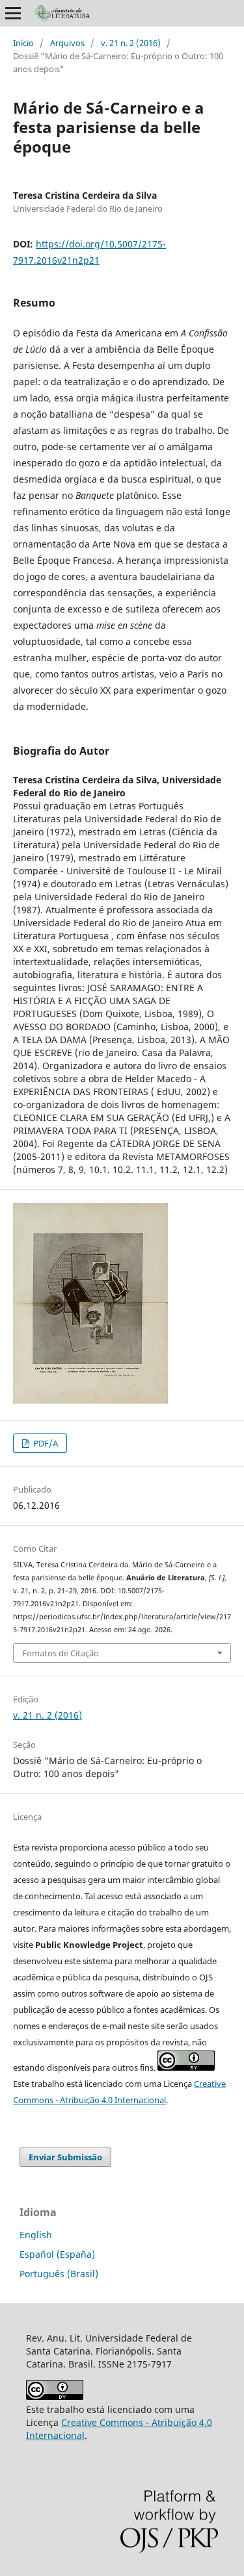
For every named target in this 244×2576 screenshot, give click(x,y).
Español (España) (57, 2254)
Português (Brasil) (59, 2274)
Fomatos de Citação (61, 1653)
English (36, 2235)
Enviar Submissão (65, 2157)
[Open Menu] (13, 13)
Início (23, 43)
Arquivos (67, 43)
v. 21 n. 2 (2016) (131, 43)
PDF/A (45, 1443)
